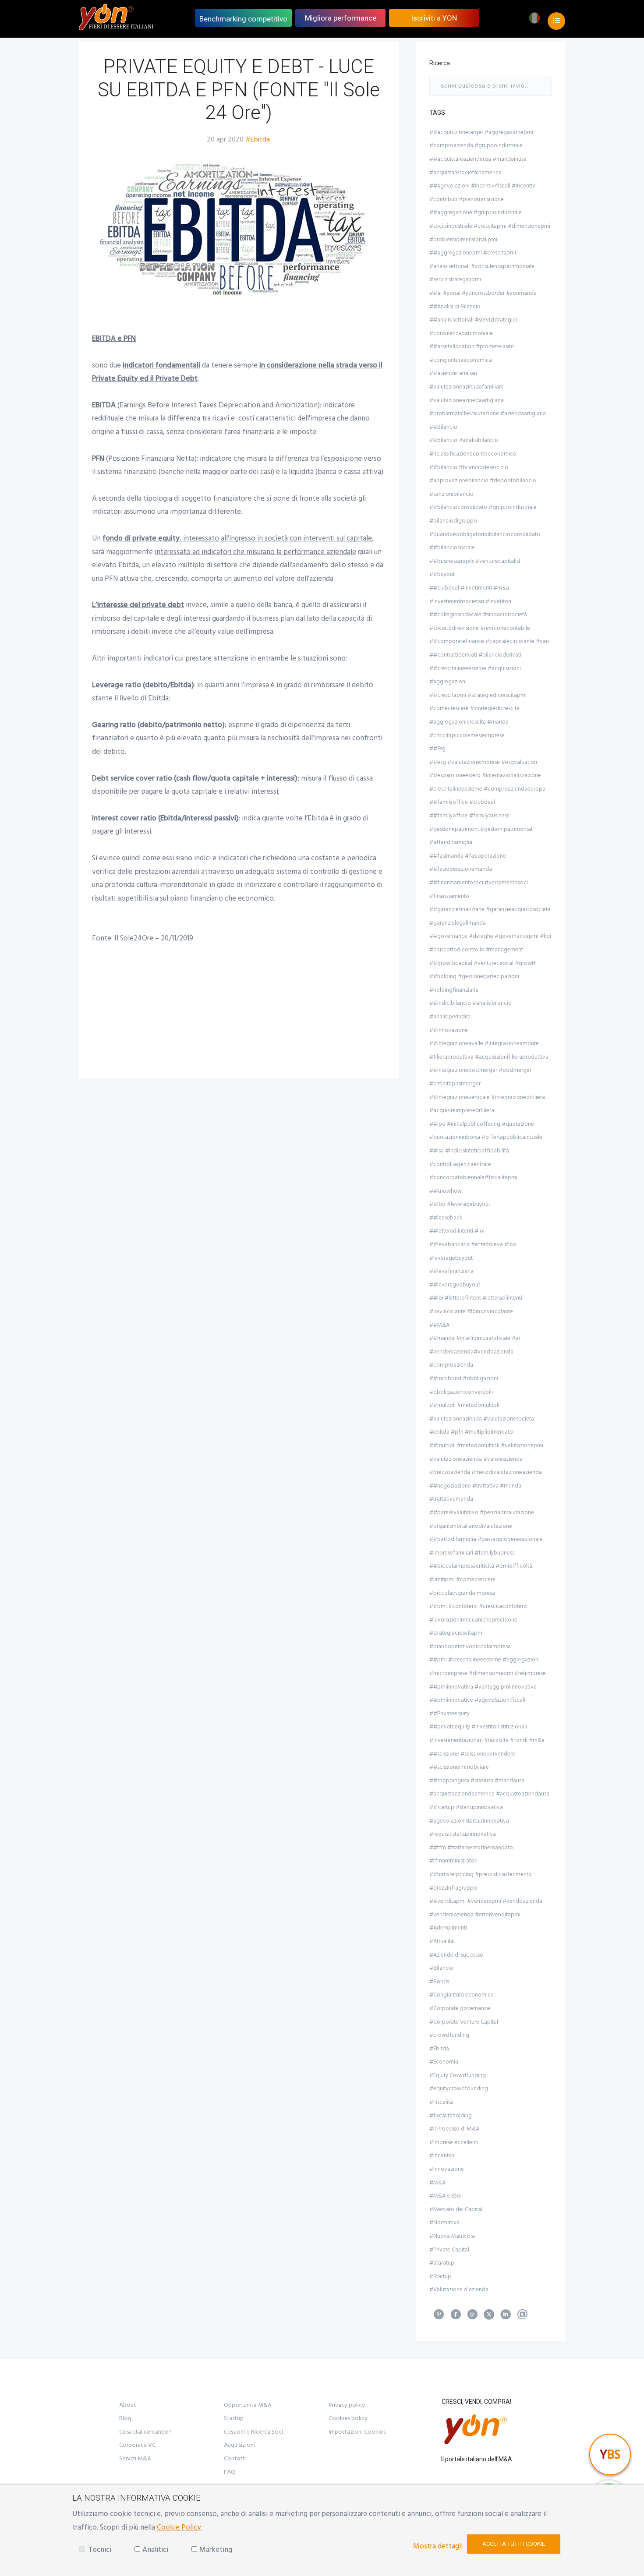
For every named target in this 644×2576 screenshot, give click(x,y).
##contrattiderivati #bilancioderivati (475, 655)
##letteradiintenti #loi (457, 1231)
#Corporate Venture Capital (464, 2022)
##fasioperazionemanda (461, 869)
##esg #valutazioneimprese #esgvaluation (483, 762)
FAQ (230, 2472)
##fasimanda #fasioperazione (468, 856)
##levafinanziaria (451, 1271)
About (128, 2405)
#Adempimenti (448, 1928)
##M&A (439, 1325)
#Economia (444, 2062)
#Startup (440, 2276)
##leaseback (446, 1218)
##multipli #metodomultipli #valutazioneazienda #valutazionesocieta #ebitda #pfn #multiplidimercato (482, 1419)
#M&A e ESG (445, 2196)
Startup (234, 2418)
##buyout (442, 574)
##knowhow (446, 1191)
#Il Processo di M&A (454, 2129)
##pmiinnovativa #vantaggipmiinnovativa (483, 1687)
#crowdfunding (449, 2035)
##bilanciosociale (452, 548)
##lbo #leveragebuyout (460, 1204)
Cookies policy (348, 2418)
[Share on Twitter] (489, 2317)
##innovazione (449, 1030)
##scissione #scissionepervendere (472, 1754)
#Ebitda (258, 139)
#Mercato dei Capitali (456, 2209)
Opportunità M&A (248, 2405)
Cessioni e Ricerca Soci (253, 2432)
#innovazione (447, 2169)
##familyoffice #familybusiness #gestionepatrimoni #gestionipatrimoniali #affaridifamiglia (481, 829)
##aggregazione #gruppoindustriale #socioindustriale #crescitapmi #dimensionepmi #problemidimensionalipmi (490, 226)
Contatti (235, 2459)
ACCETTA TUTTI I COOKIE (514, 2544)
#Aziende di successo (456, 1955)
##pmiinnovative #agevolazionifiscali (477, 1700)
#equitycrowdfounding (459, 2088)
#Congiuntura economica (462, 1995)
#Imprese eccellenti (454, 2142)
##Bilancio (443, 427)
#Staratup (442, 2263)
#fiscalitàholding (451, 2116)
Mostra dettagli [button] (438, 2546)
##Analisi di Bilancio (455, 307)
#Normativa (444, 2223)
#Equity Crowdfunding (458, 2075)
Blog (125, 2418)
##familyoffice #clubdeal (462, 802)
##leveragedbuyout (455, 1285)
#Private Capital (449, 2250)
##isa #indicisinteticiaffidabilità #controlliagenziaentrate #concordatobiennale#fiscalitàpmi (473, 1164)
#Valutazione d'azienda (459, 2290)
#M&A (437, 2183)
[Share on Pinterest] (439, 2317)
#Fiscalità (441, 2102)
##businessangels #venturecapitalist (475, 561)
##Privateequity (449, 1714)
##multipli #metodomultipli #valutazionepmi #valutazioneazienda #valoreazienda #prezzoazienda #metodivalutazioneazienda (486, 1459)
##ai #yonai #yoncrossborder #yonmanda (483, 293)
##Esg (437, 749)
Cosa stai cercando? (145, 2432)
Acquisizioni (239, 2445)
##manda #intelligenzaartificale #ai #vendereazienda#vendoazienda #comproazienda (475, 1352)
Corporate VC (137, 2445)
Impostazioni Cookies (357, 2432)
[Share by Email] (522, 2317)
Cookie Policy (179, 2527)
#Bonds (439, 1982)
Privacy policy (347, 2405)
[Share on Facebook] (456, 2317)
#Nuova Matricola (452, 2236)
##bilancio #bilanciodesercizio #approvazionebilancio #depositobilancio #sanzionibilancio (483, 481)
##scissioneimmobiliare (459, 1767)
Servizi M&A (135, 2459)
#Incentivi (442, 2156)
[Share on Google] (472, 2317)
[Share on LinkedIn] (506, 2317)
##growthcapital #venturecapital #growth (483, 963)
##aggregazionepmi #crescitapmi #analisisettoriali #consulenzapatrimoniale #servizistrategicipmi (482, 266)
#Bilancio (441, 1968)
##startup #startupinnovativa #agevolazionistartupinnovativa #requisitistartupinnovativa (469, 1821)
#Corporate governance (460, 2008)
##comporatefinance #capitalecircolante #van (489, 641)
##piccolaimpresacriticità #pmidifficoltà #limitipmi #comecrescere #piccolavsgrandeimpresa (481, 1579)
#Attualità (442, 1941)
